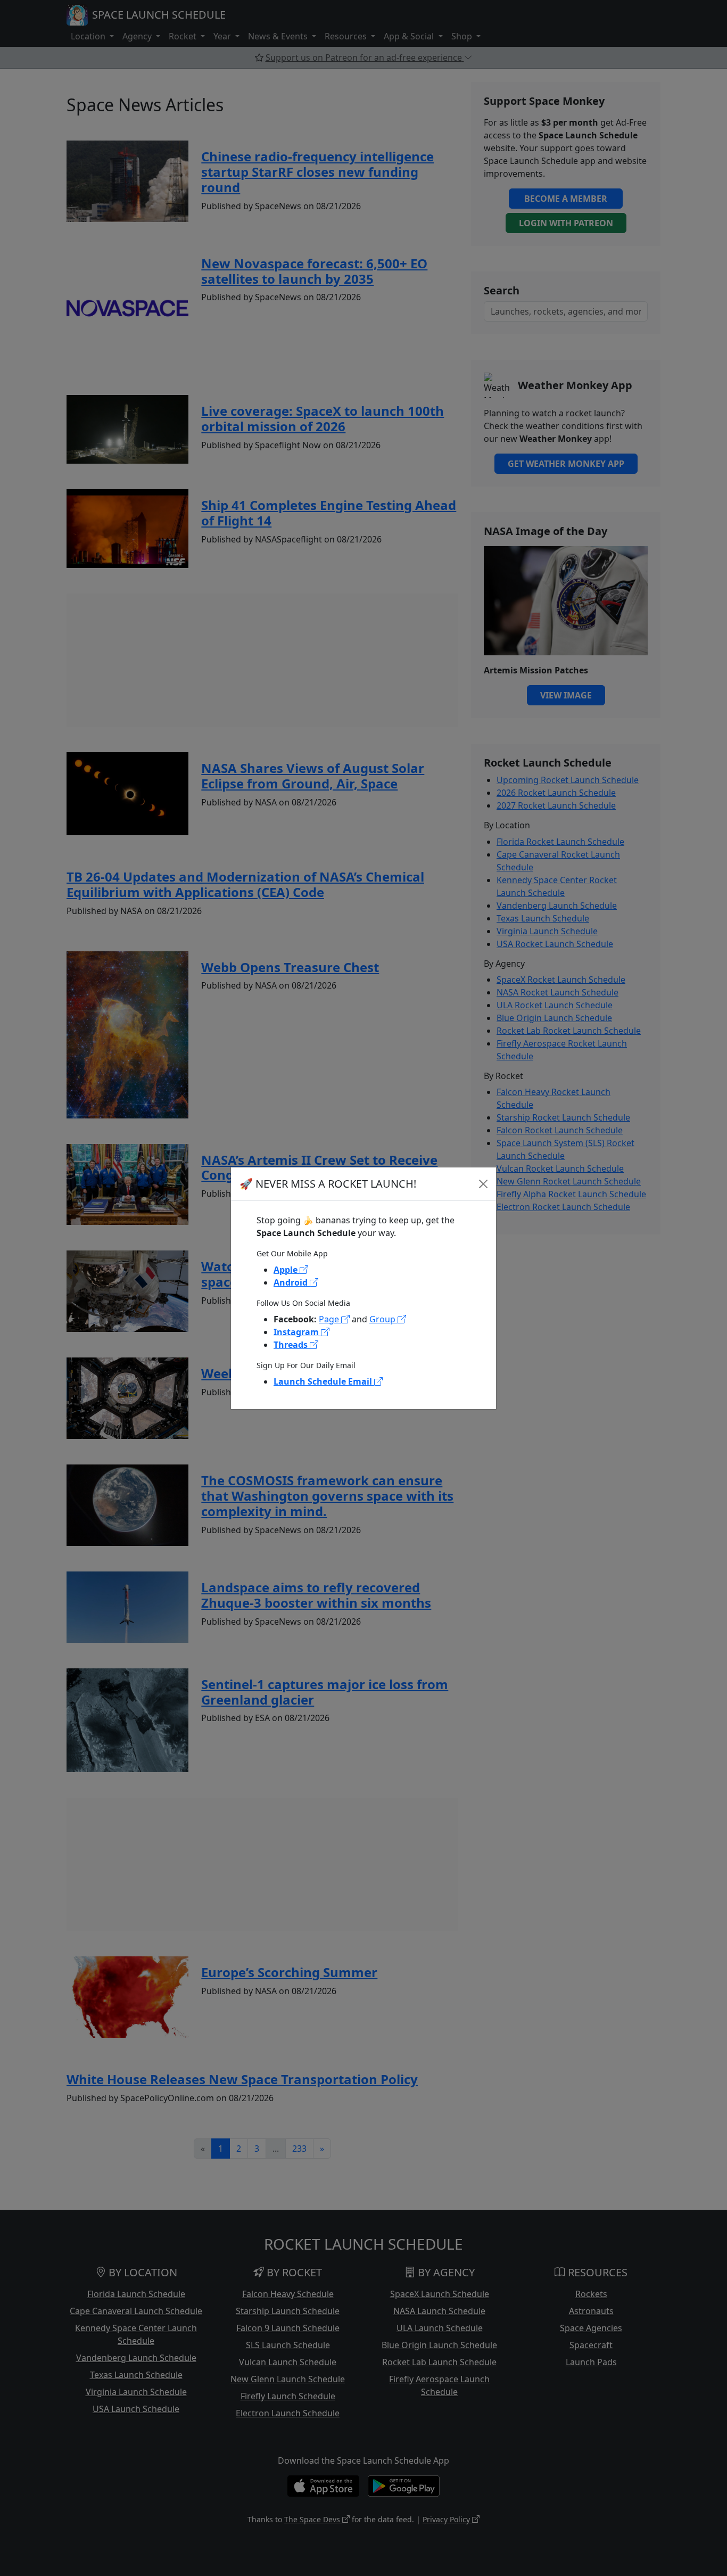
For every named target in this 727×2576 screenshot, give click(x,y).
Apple (287, 1270)
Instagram (297, 1332)
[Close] (483, 1184)
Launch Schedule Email (324, 1381)
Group (383, 1319)
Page (330, 1319)
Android (292, 1282)
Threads (292, 1345)
